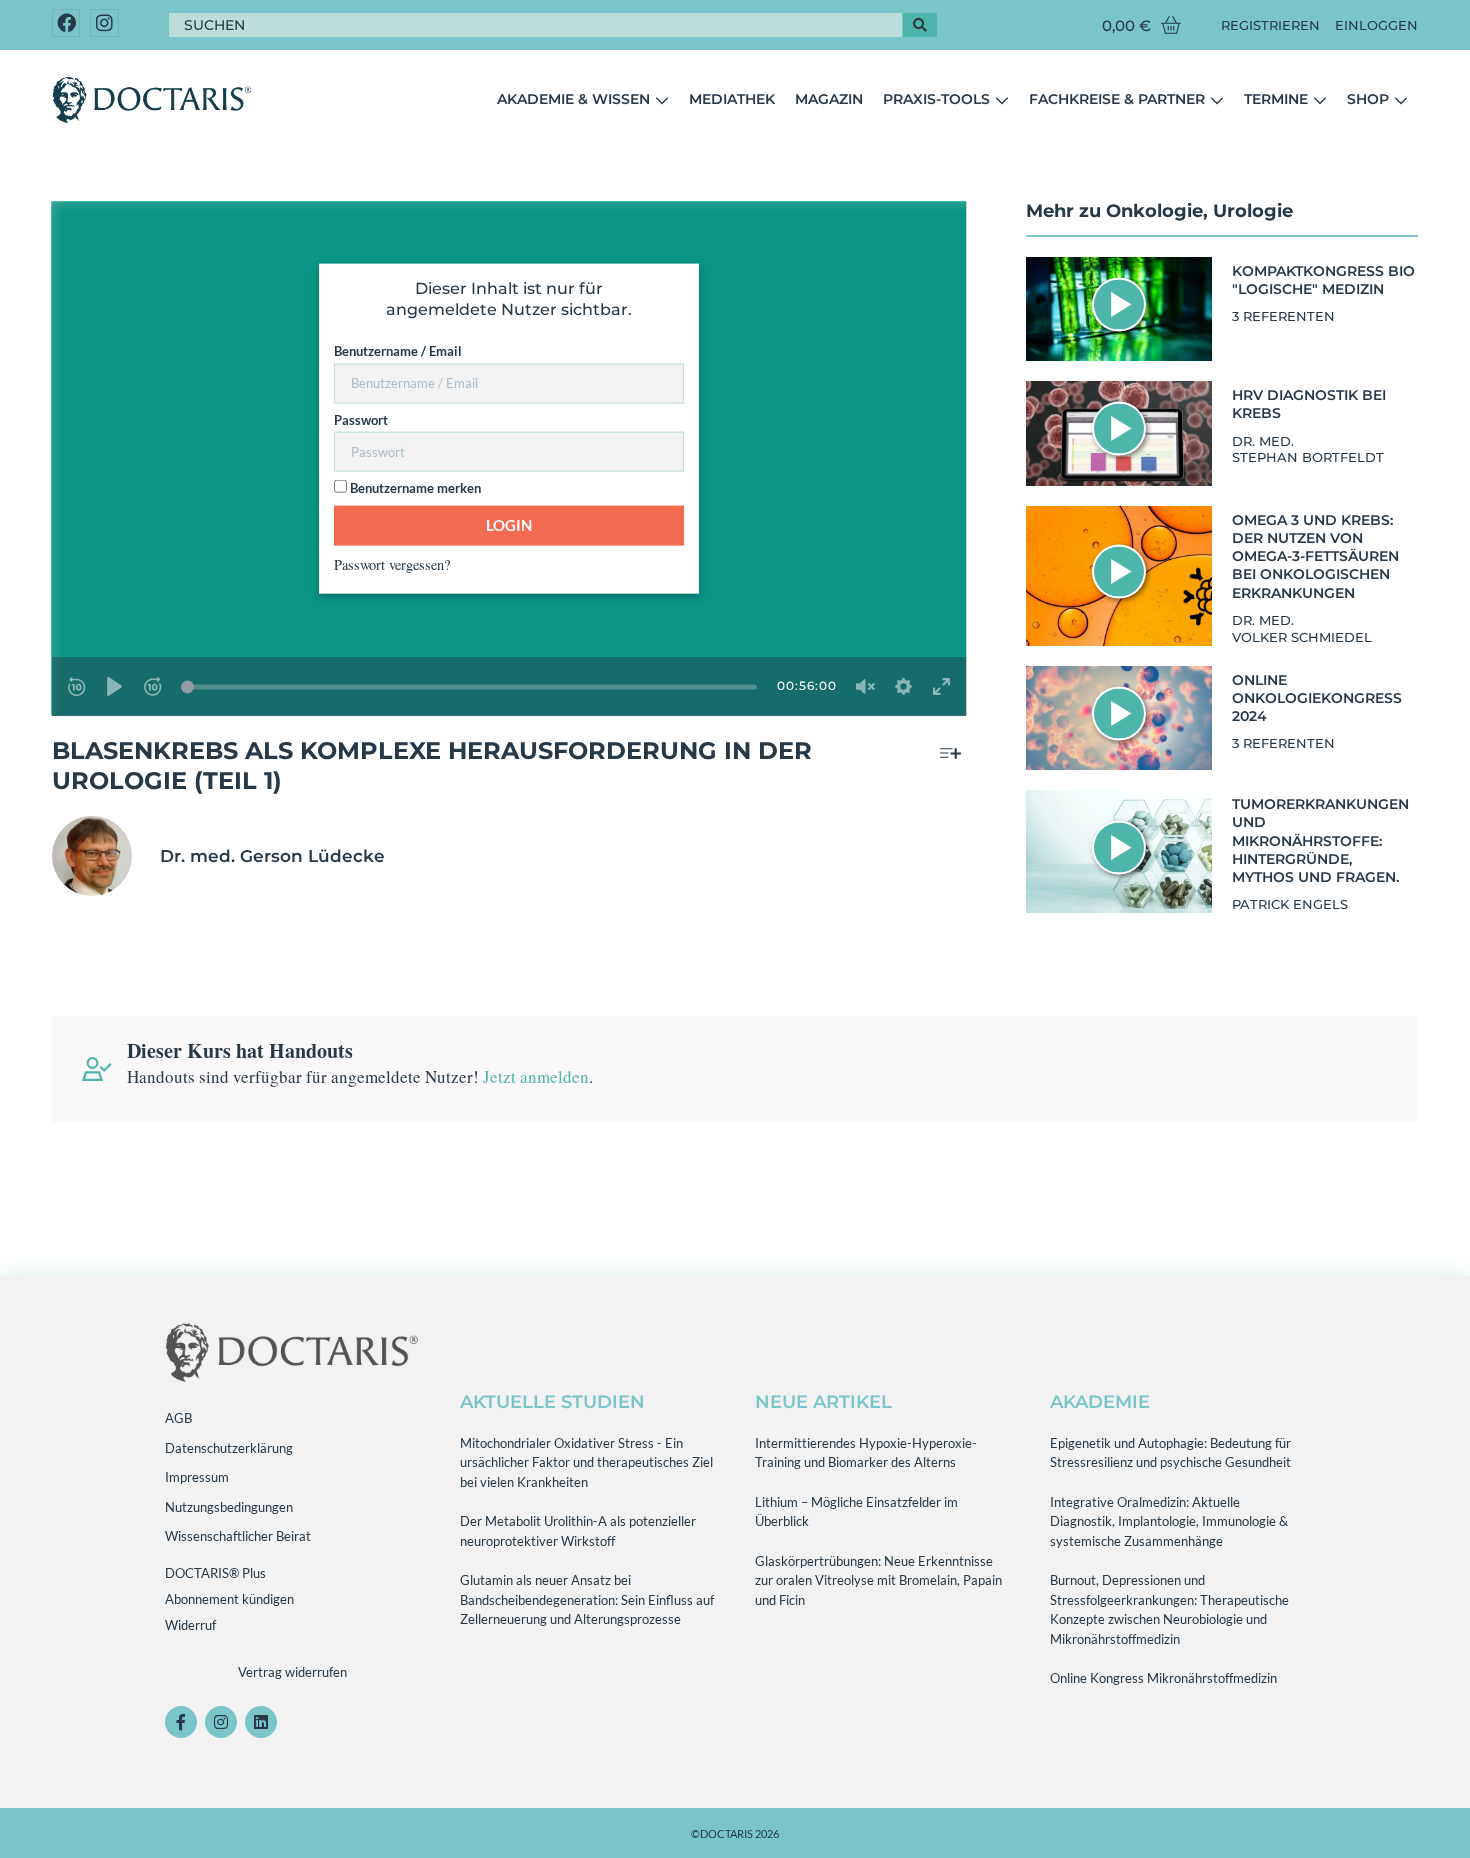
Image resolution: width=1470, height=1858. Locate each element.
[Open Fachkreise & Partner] (1217, 100)
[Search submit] (920, 25)
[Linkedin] (261, 1722)
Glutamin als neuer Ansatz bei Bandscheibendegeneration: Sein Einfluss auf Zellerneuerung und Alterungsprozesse (587, 1599)
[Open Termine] (1320, 100)
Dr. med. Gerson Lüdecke (272, 856)
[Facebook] (66, 23)
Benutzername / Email (398, 351)
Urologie (1253, 211)
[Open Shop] (1401, 100)
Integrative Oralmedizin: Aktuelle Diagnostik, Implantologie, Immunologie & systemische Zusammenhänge (1169, 1521)
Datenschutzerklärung (229, 1448)
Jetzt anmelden (536, 1076)
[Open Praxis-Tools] (1002, 100)
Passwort (361, 419)
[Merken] (950, 753)
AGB (178, 1418)
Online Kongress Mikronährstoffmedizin (1163, 1678)
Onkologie (1154, 211)
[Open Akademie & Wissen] (662, 100)
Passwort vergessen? (392, 563)
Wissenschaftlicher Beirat (238, 1536)
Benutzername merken (414, 488)
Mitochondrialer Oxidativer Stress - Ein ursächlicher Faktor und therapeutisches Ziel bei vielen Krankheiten (586, 1462)
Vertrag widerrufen (292, 1672)
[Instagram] (104, 23)
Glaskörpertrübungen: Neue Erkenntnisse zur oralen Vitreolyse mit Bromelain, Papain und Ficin (878, 1580)
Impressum (197, 1477)
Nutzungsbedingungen (229, 1507)
